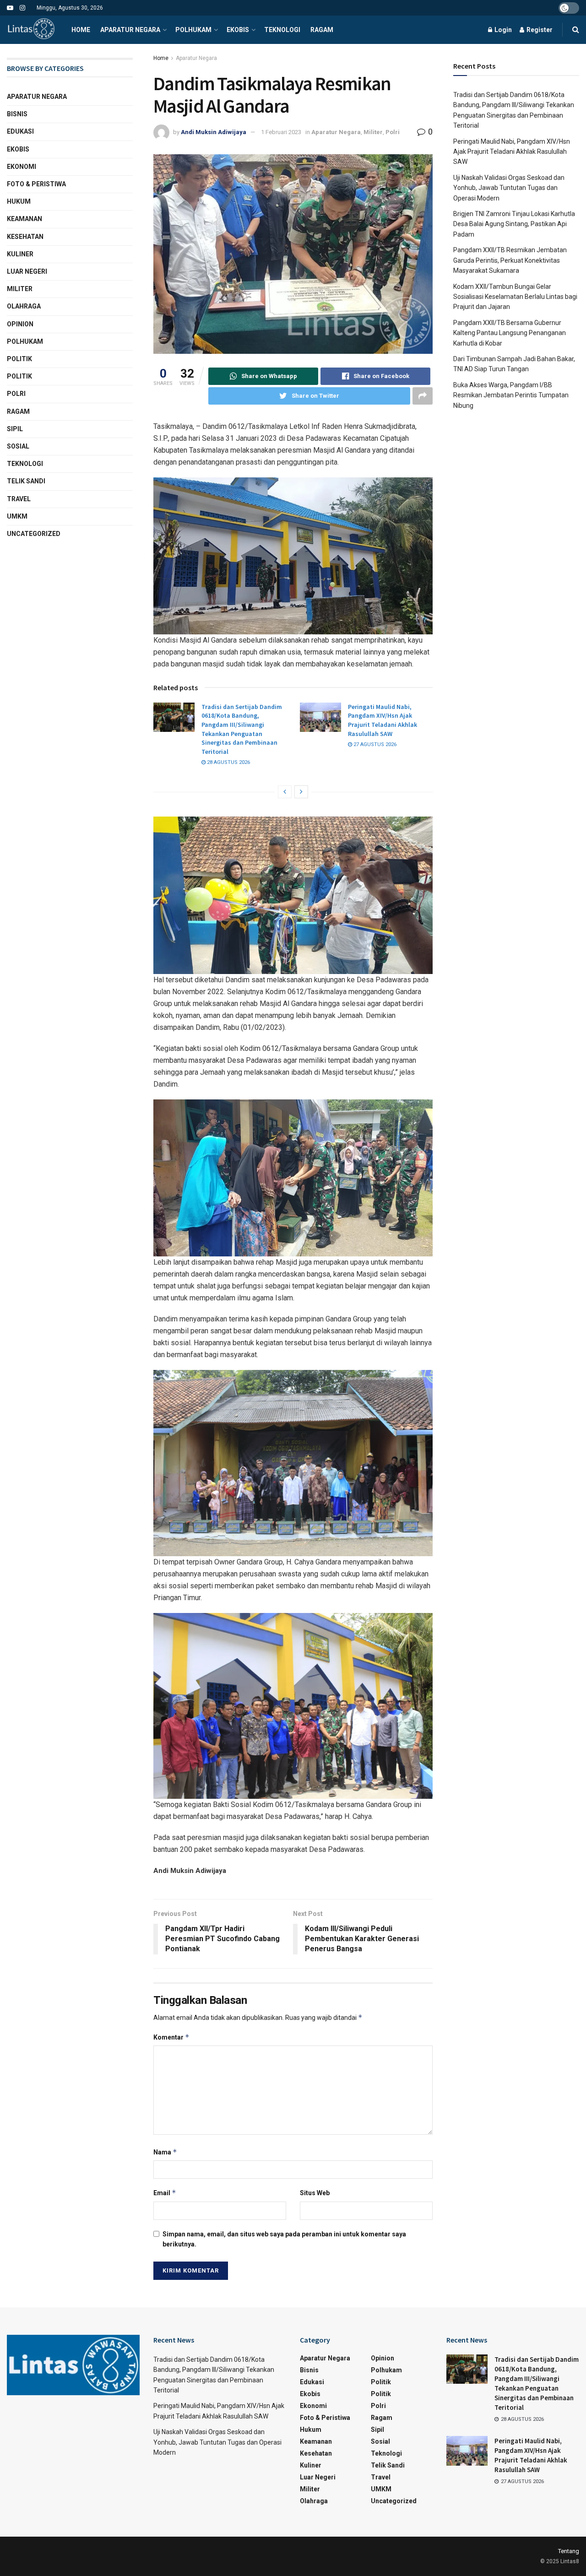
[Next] (301, 792)
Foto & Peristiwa (36, 184)
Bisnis (17, 114)
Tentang (569, 2551)
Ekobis (238, 30)
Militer (373, 132)
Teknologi (282, 30)
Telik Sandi (26, 481)
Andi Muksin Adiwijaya (214, 132)
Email (165, 2193)
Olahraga (24, 306)
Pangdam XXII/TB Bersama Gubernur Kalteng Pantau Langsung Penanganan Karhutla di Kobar (510, 333)
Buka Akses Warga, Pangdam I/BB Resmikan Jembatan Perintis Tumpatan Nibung (511, 395)
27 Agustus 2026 (374, 744)
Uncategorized (34, 534)
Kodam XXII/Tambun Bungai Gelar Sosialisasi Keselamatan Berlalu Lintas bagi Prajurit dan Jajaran (515, 297)
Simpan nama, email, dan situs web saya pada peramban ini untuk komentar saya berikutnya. (284, 2239)
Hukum (19, 201)
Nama (165, 2152)
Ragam (322, 30)
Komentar (171, 2037)
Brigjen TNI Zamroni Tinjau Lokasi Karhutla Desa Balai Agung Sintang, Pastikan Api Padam (514, 224)
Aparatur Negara (130, 30)
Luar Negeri (27, 271)
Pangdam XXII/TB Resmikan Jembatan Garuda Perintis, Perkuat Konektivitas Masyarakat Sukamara (510, 260)
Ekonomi (22, 167)
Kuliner (20, 254)
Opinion (20, 324)
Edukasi (20, 131)
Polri (393, 132)
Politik (19, 359)
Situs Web (315, 2193)
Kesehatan (25, 237)
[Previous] (285, 792)
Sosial (18, 446)
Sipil (15, 429)
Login (502, 30)
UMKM (17, 516)
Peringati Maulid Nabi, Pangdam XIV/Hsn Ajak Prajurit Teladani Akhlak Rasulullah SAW (383, 720)
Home (81, 30)
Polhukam (193, 30)
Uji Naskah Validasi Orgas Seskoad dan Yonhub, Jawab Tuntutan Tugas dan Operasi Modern (509, 188)
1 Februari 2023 (281, 132)
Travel (19, 499)
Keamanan (24, 219)
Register (539, 30)
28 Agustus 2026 (228, 762)
